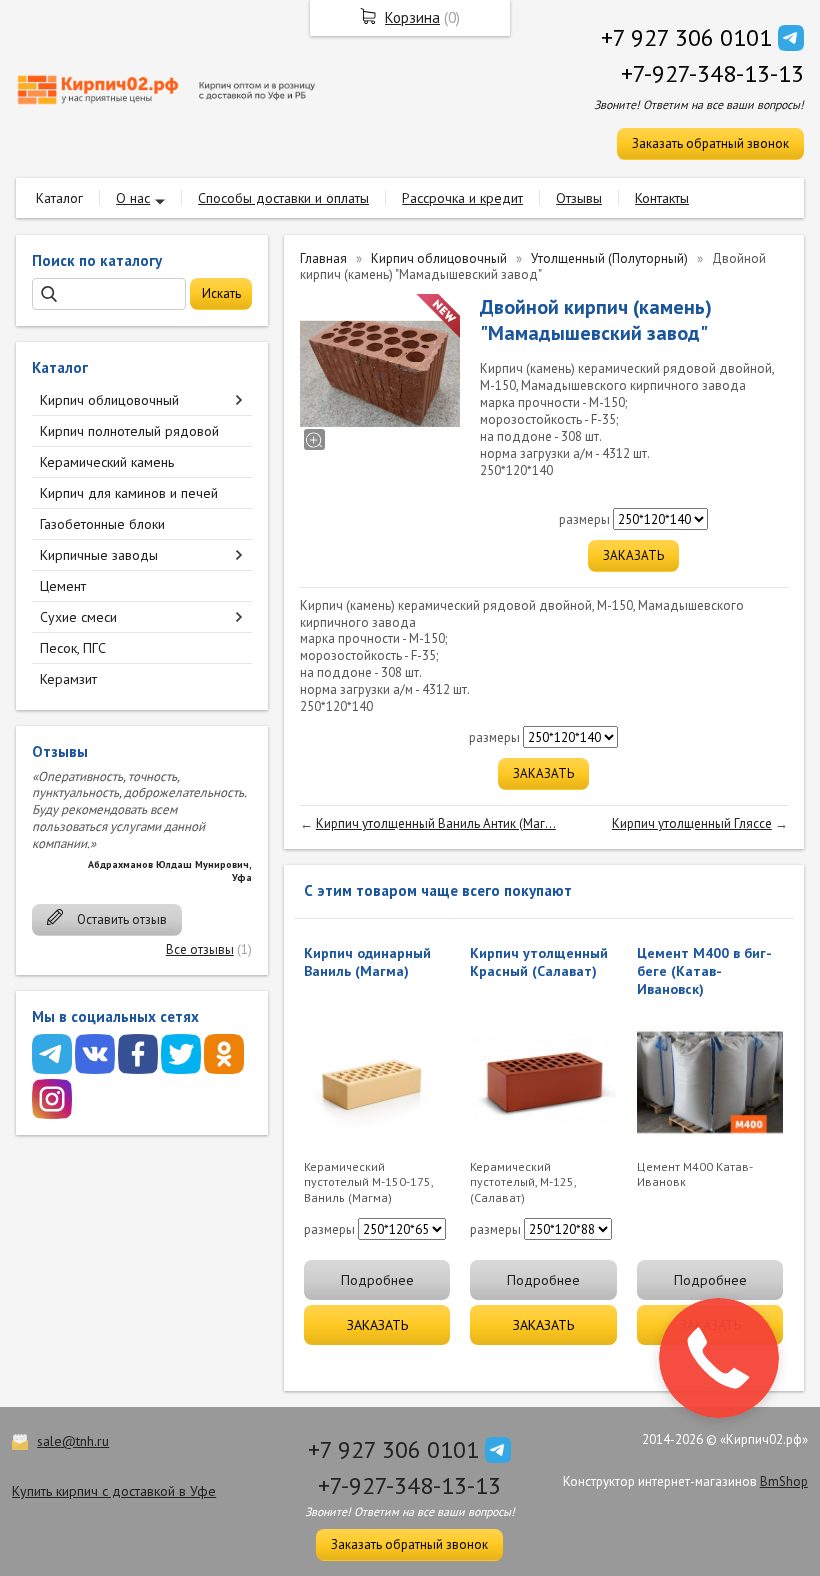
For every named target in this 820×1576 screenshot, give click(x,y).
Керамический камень (107, 462)
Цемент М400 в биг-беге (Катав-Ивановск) (704, 971)
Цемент (63, 586)
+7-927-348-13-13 (712, 73)
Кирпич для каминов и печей (129, 493)
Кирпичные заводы (99, 555)
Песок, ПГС (73, 648)
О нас (133, 198)
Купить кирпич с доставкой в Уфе (114, 1491)
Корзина (412, 17)
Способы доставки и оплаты (283, 198)
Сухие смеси (78, 617)
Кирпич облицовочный (109, 400)
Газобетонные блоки (102, 524)
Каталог (59, 198)
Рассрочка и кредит (462, 198)
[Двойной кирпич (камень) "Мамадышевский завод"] (380, 374)
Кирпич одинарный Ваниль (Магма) (367, 962)
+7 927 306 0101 (686, 37)
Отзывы (579, 198)
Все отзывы (200, 949)
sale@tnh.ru (73, 1441)
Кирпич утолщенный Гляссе (692, 823)
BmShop (784, 1481)
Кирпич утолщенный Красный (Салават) (539, 962)
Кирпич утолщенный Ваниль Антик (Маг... (436, 823)
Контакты (662, 198)
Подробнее (377, 1280)
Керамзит (68, 679)
